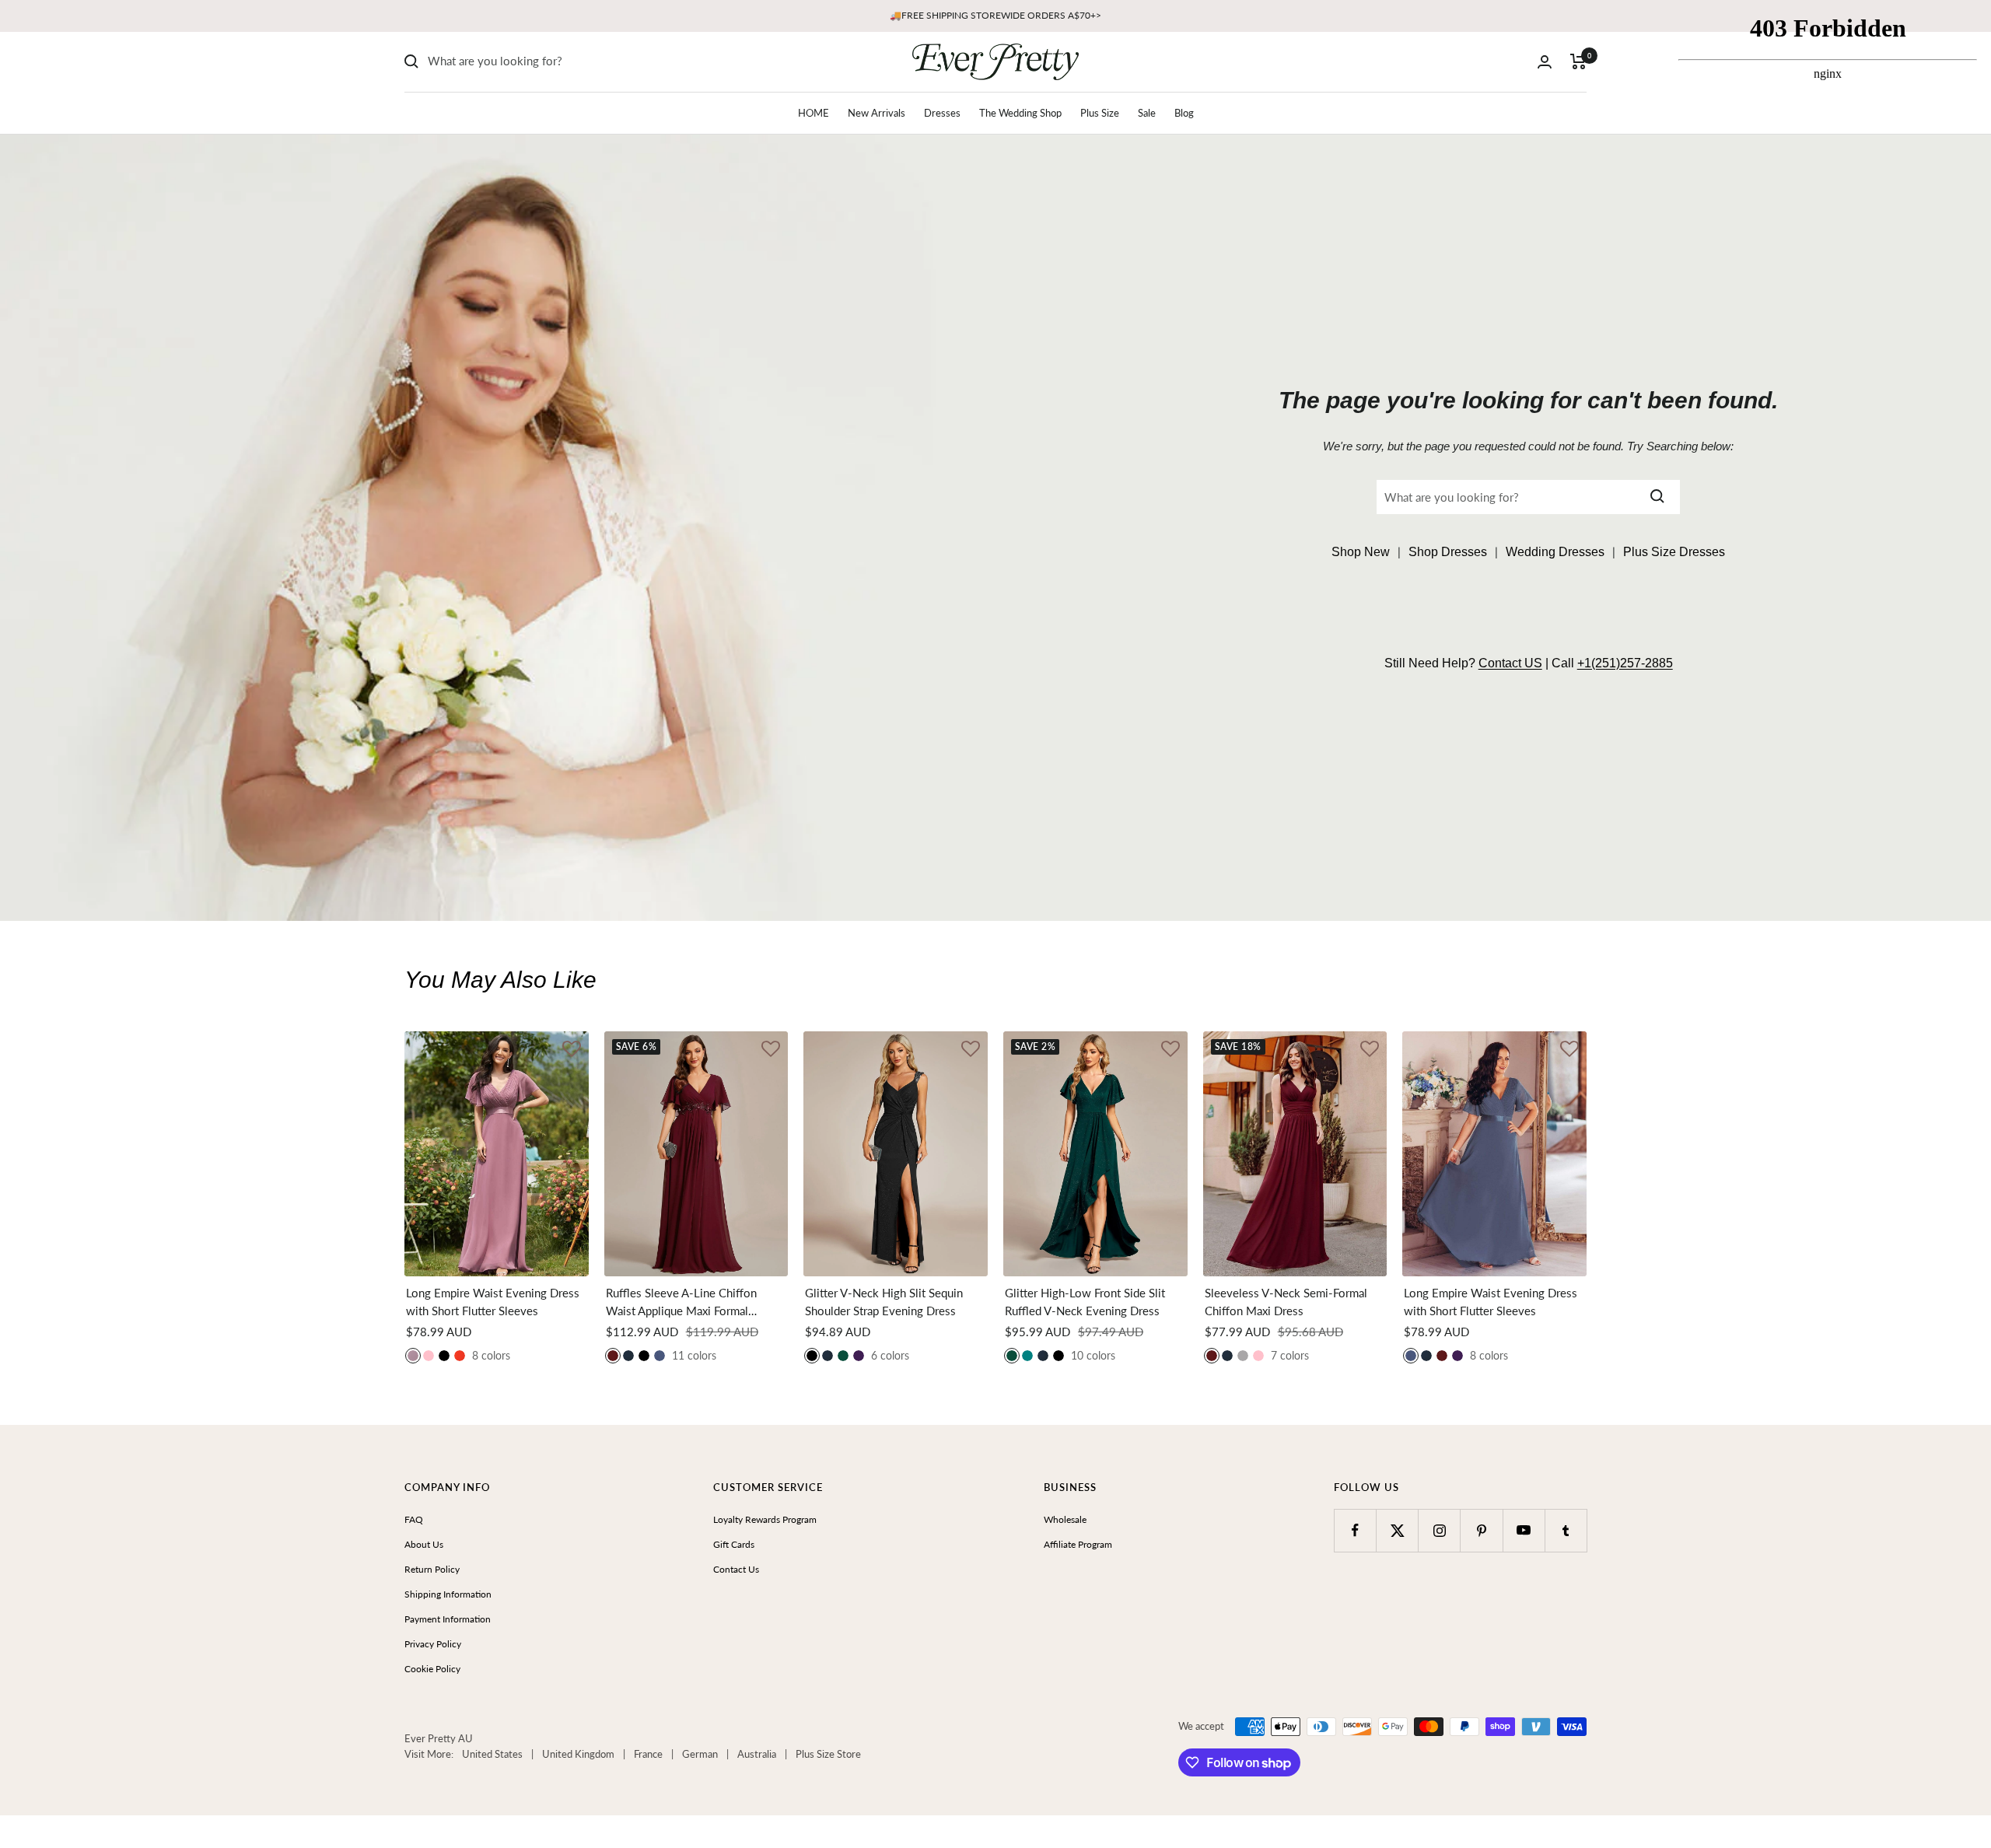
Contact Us (736, 1569)
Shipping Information (448, 1594)
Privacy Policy (433, 1644)
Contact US (1510, 663)
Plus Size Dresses (1674, 552)
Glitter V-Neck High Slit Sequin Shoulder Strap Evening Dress (884, 1302)
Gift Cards (734, 1544)
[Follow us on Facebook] (1355, 1530)
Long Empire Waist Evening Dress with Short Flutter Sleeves (493, 1302)
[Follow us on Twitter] (1397, 1530)
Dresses (942, 113)
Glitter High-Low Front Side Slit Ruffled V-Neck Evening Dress (1085, 1302)
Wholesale (1065, 1519)
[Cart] (1578, 61)
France (648, 1754)
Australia (757, 1754)
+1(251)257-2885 (1625, 663)
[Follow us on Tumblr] (1566, 1530)
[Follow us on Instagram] (1439, 1530)
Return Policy (432, 1569)
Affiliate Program (1078, 1544)
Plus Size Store (828, 1754)
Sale (1147, 113)
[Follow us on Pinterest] (1481, 1530)
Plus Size (1100, 113)
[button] (572, 1050)
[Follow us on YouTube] (1524, 1530)
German (700, 1754)
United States (492, 1754)
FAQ (414, 1519)
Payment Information (448, 1619)
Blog (1184, 113)
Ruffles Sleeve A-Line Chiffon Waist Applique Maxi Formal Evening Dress (681, 1302)
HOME (814, 113)
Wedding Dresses (1555, 552)
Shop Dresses (1448, 552)
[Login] (1545, 62)
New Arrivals (877, 113)
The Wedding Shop (1020, 113)
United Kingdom (578, 1754)
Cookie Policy (432, 1669)
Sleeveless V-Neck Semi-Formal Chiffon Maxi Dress (1286, 1302)
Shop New (1361, 552)
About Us (424, 1544)
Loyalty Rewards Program (765, 1519)
